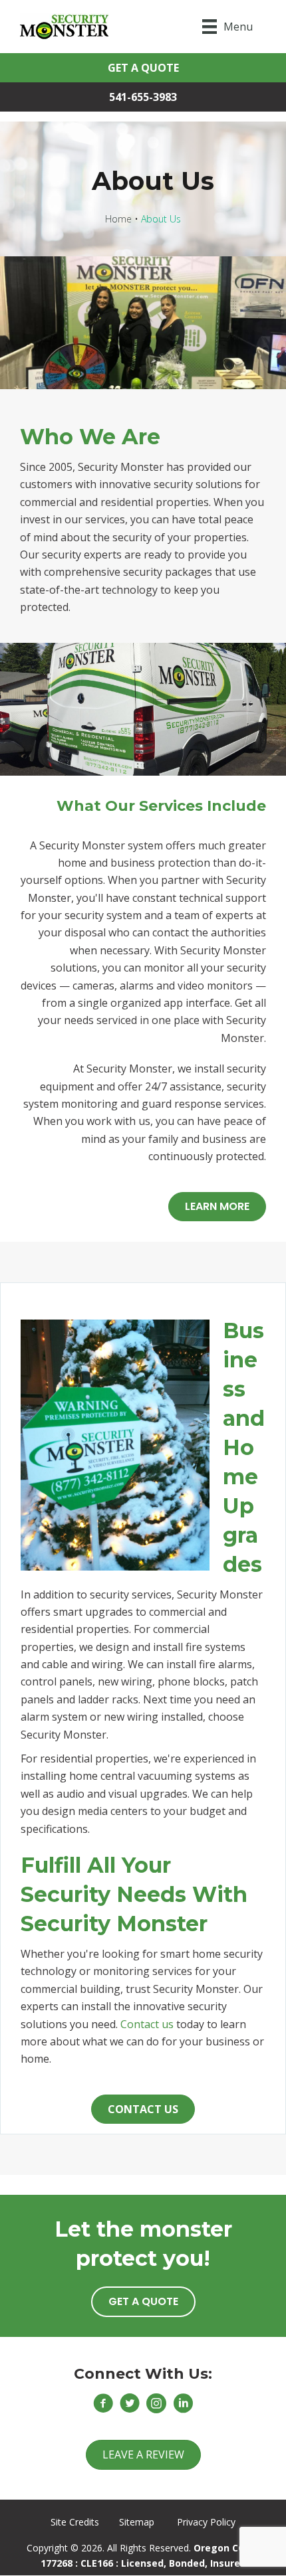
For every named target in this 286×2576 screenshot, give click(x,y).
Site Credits (75, 2522)
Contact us (147, 2024)
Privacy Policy (206, 2522)
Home (118, 219)
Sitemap (137, 2522)
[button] (143, 68)
